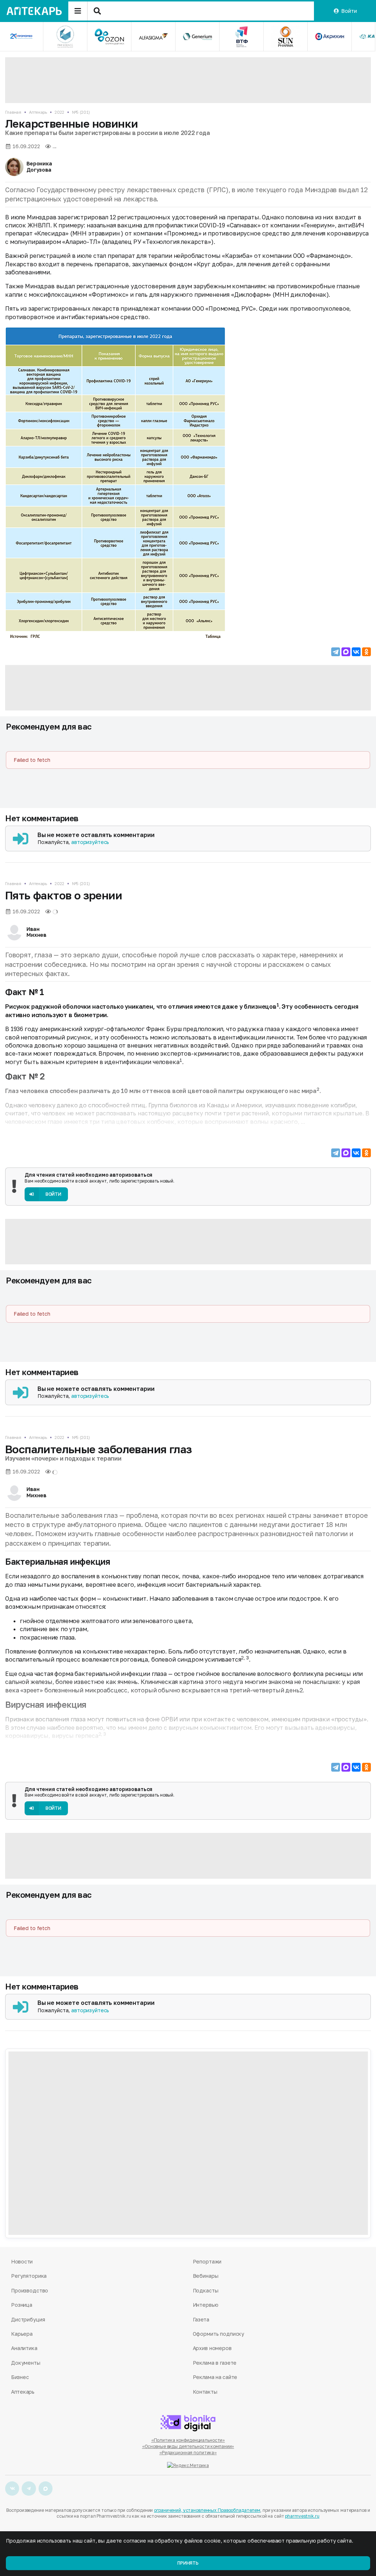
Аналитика (24, 2348)
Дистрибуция (28, 2319)
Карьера (22, 2334)
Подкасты (206, 2290)
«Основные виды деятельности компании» (188, 2446)
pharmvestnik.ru (302, 2516)
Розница (22, 2305)
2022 (59, 112)
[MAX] (346, 652)
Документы (26, 2363)
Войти (349, 11)
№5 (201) (81, 112)
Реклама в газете (215, 2363)
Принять (188, 2563)
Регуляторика (29, 2276)
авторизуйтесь (90, 842)
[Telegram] (336, 652)
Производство (30, 2290)
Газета (201, 2319)
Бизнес (20, 2377)
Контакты (205, 2392)
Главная (13, 112)
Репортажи (207, 2261)
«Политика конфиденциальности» (188, 2440)
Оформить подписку (219, 2334)
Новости (22, 2261)
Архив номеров (212, 2348)
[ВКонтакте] (356, 652)
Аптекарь (38, 112)
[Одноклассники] (366, 652)
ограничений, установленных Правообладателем (207, 2510)
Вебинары (206, 2276)
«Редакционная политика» (188, 2453)
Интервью (206, 2305)
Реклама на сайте (215, 2377)
